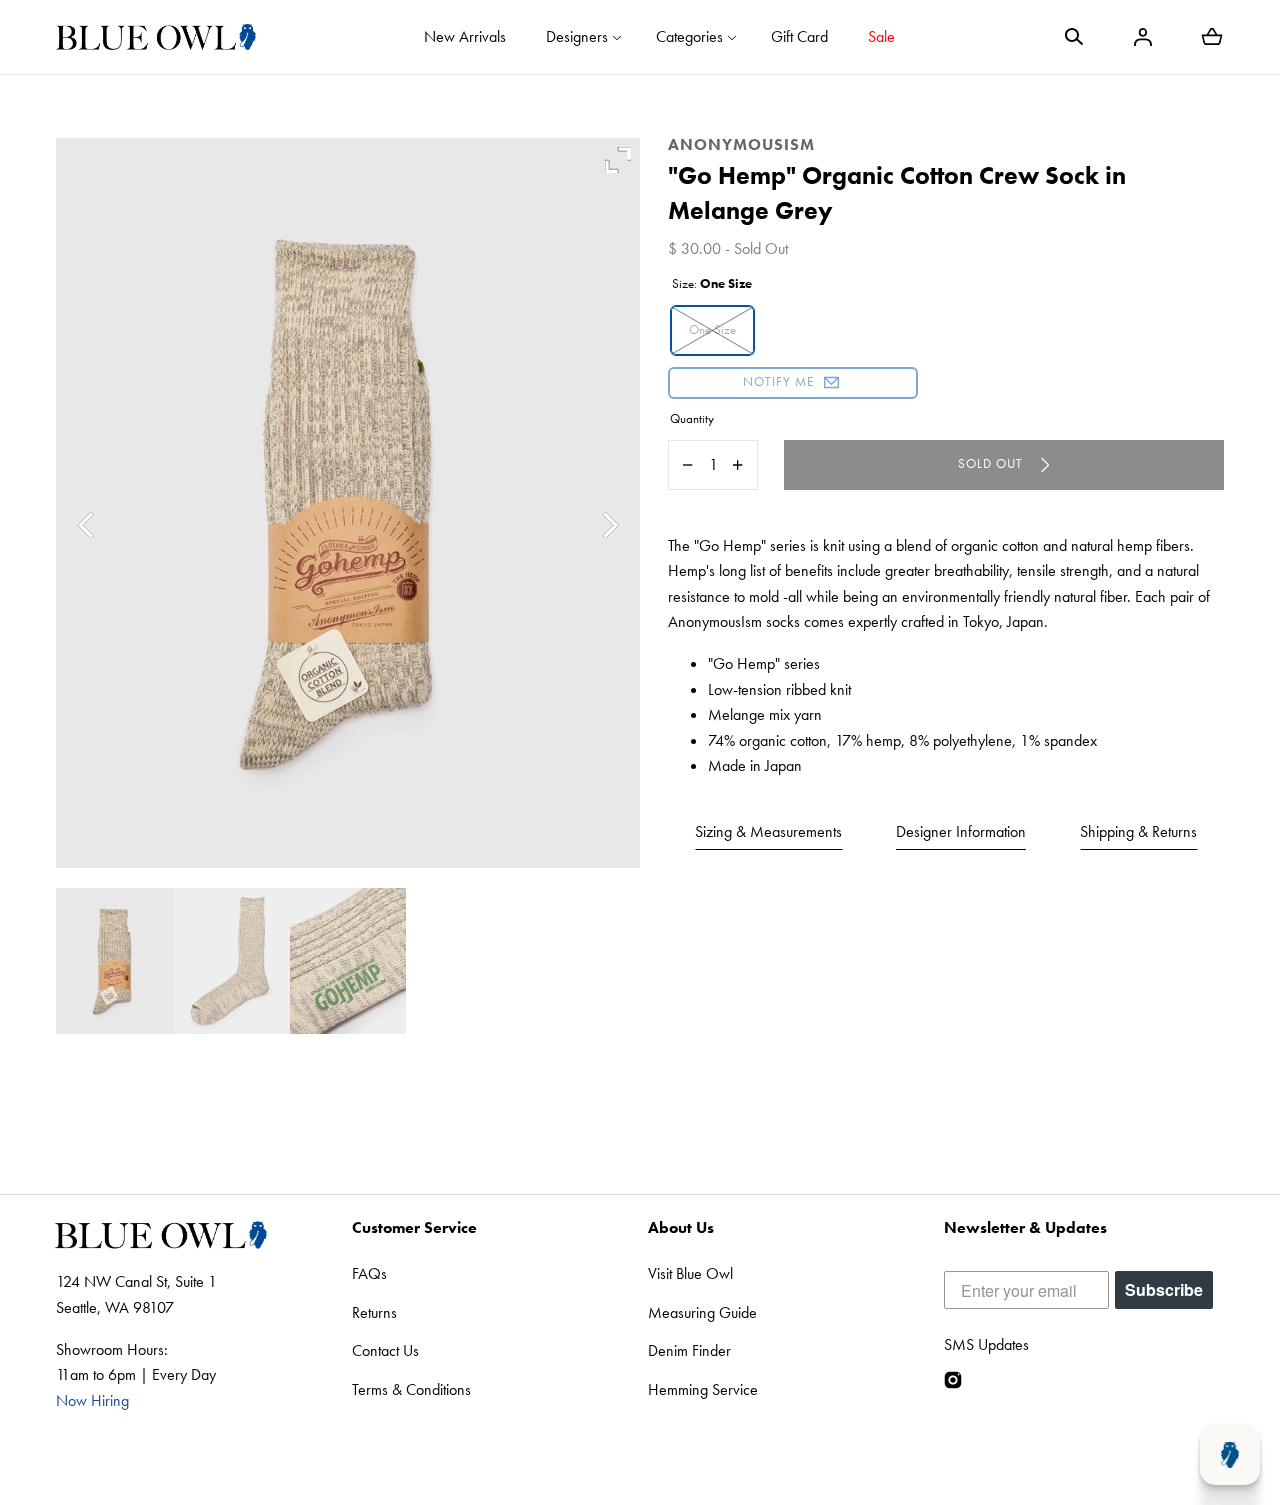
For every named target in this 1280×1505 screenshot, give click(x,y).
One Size (712, 329)
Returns (374, 1312)
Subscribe (1164, 1289)
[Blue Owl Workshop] (156, 37)
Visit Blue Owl (690, 1273)
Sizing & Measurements (768, 831)
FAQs (369, 1273)
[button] (1074, 37)
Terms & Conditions (411, 1389)
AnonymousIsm (741, 144)
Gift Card (799, 36)
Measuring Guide (702, 1312)
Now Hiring (92, 1400)
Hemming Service (703, 1389)
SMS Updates (986, 1344)
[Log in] (1143, 37)
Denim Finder (689, 1350)
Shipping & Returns (1138, 831)
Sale (881, 36)
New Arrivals (465, 36)
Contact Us (385, 1350)
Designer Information (961, 831)
